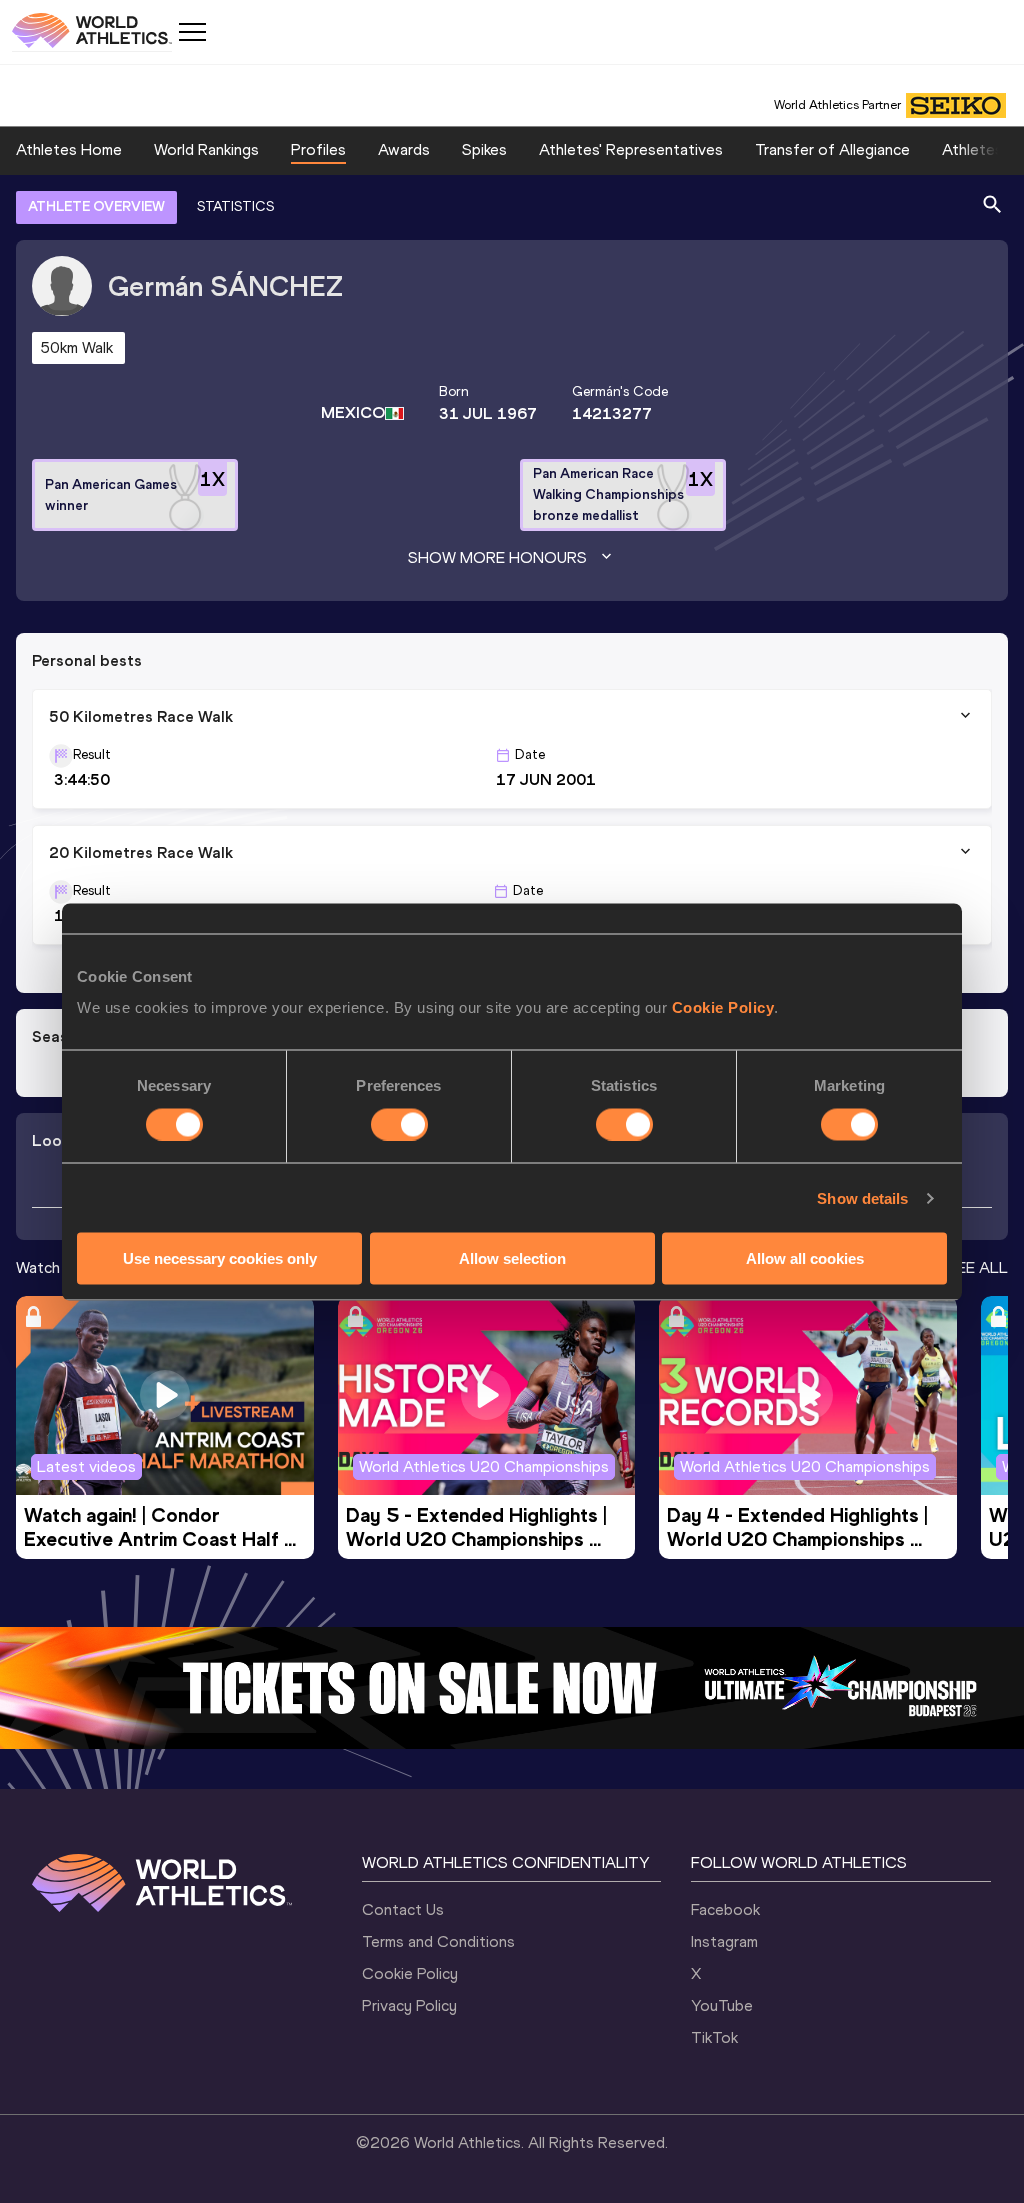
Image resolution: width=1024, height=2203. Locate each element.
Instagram (724, 1941)
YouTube (722, 2005)
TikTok (714, 2037)
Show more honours (497, 557)
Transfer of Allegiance (832, 149)
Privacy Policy (409, 2005)
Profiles (318, 149)
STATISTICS (235, 206)
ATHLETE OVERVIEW (96, 206)
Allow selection (512, 1258)
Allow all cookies (805, 1258)
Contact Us (403, 1909)
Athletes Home (69, 149)
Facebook (725, 1909)
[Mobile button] (192, 32)
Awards (404, 149)
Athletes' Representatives (631, 149)
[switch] (399, 1124)
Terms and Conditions (438, 1941)
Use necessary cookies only (220, 1258)
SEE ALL (977, 1267)
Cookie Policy (723, 1007)
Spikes (484, 149)
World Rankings (206, 149)
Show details (862, 1197)
